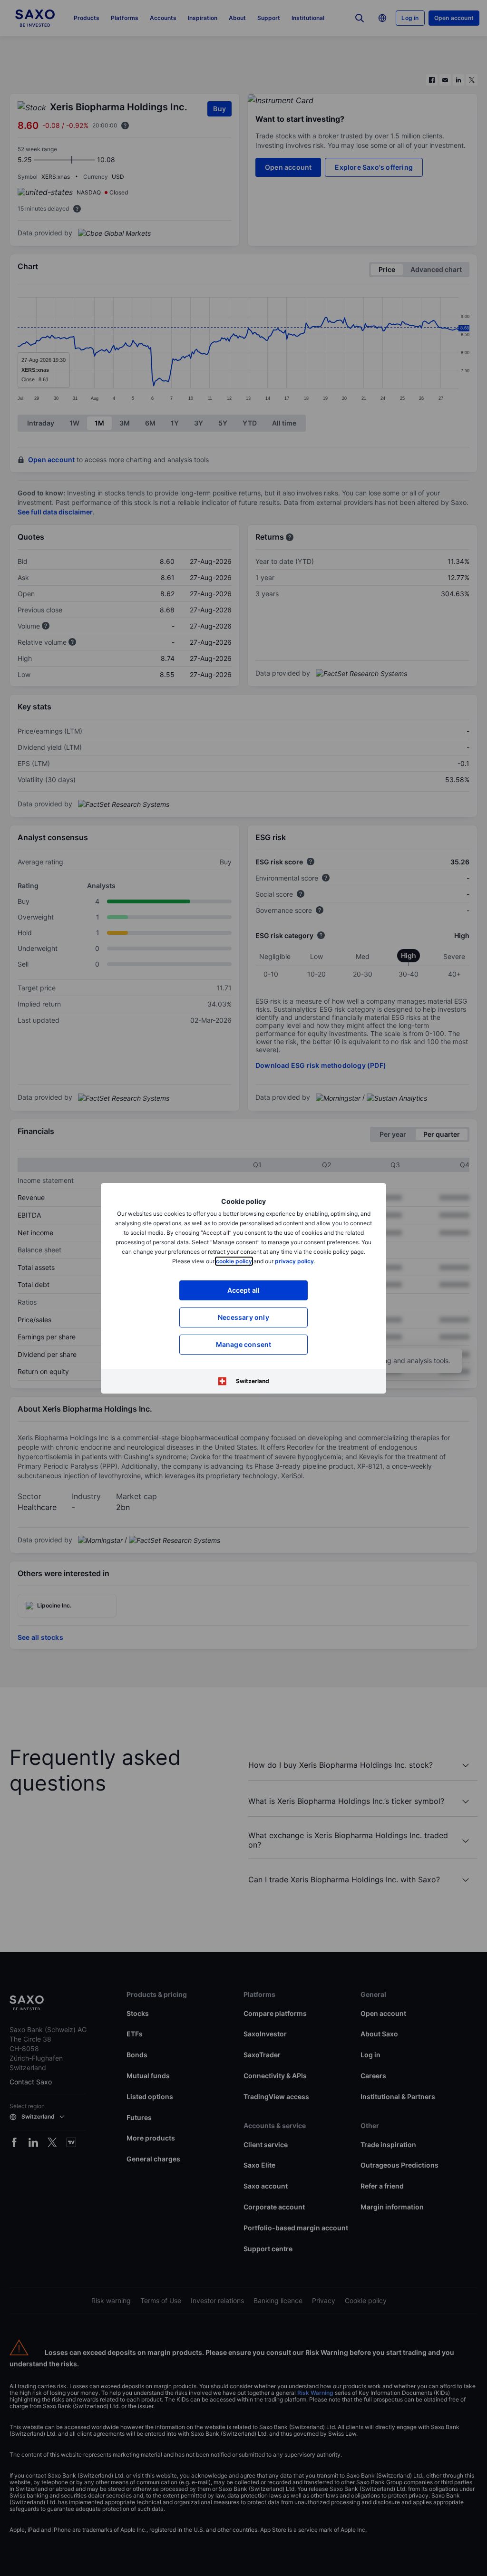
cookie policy (234, 1261)
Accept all (244, 1290)
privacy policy (294, 1261)
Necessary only (243, 1317)
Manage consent (244, 1344)
